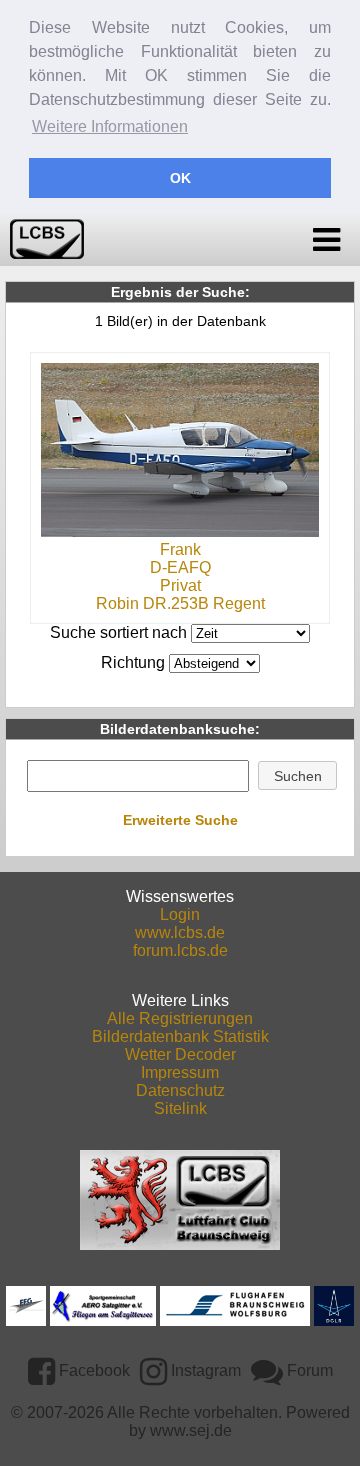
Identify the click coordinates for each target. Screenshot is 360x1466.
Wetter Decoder (180, 1054)
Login (180, 914)
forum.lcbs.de (180, 950)
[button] (297, 776)
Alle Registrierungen (180, 1018)
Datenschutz (180, 1090)
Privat (180, 585)
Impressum (180, 1072)
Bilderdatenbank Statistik (180, 1036)
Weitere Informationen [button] (110, 126)
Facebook (92, 1370)
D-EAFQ (180, 567)
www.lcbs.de (180, 932)
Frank (180, 549)
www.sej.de (191, 1430)
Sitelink (180, 1108)
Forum (308, 1370)
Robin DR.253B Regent (180, 603)
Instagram (204, 1370)
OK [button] (180, 178)
